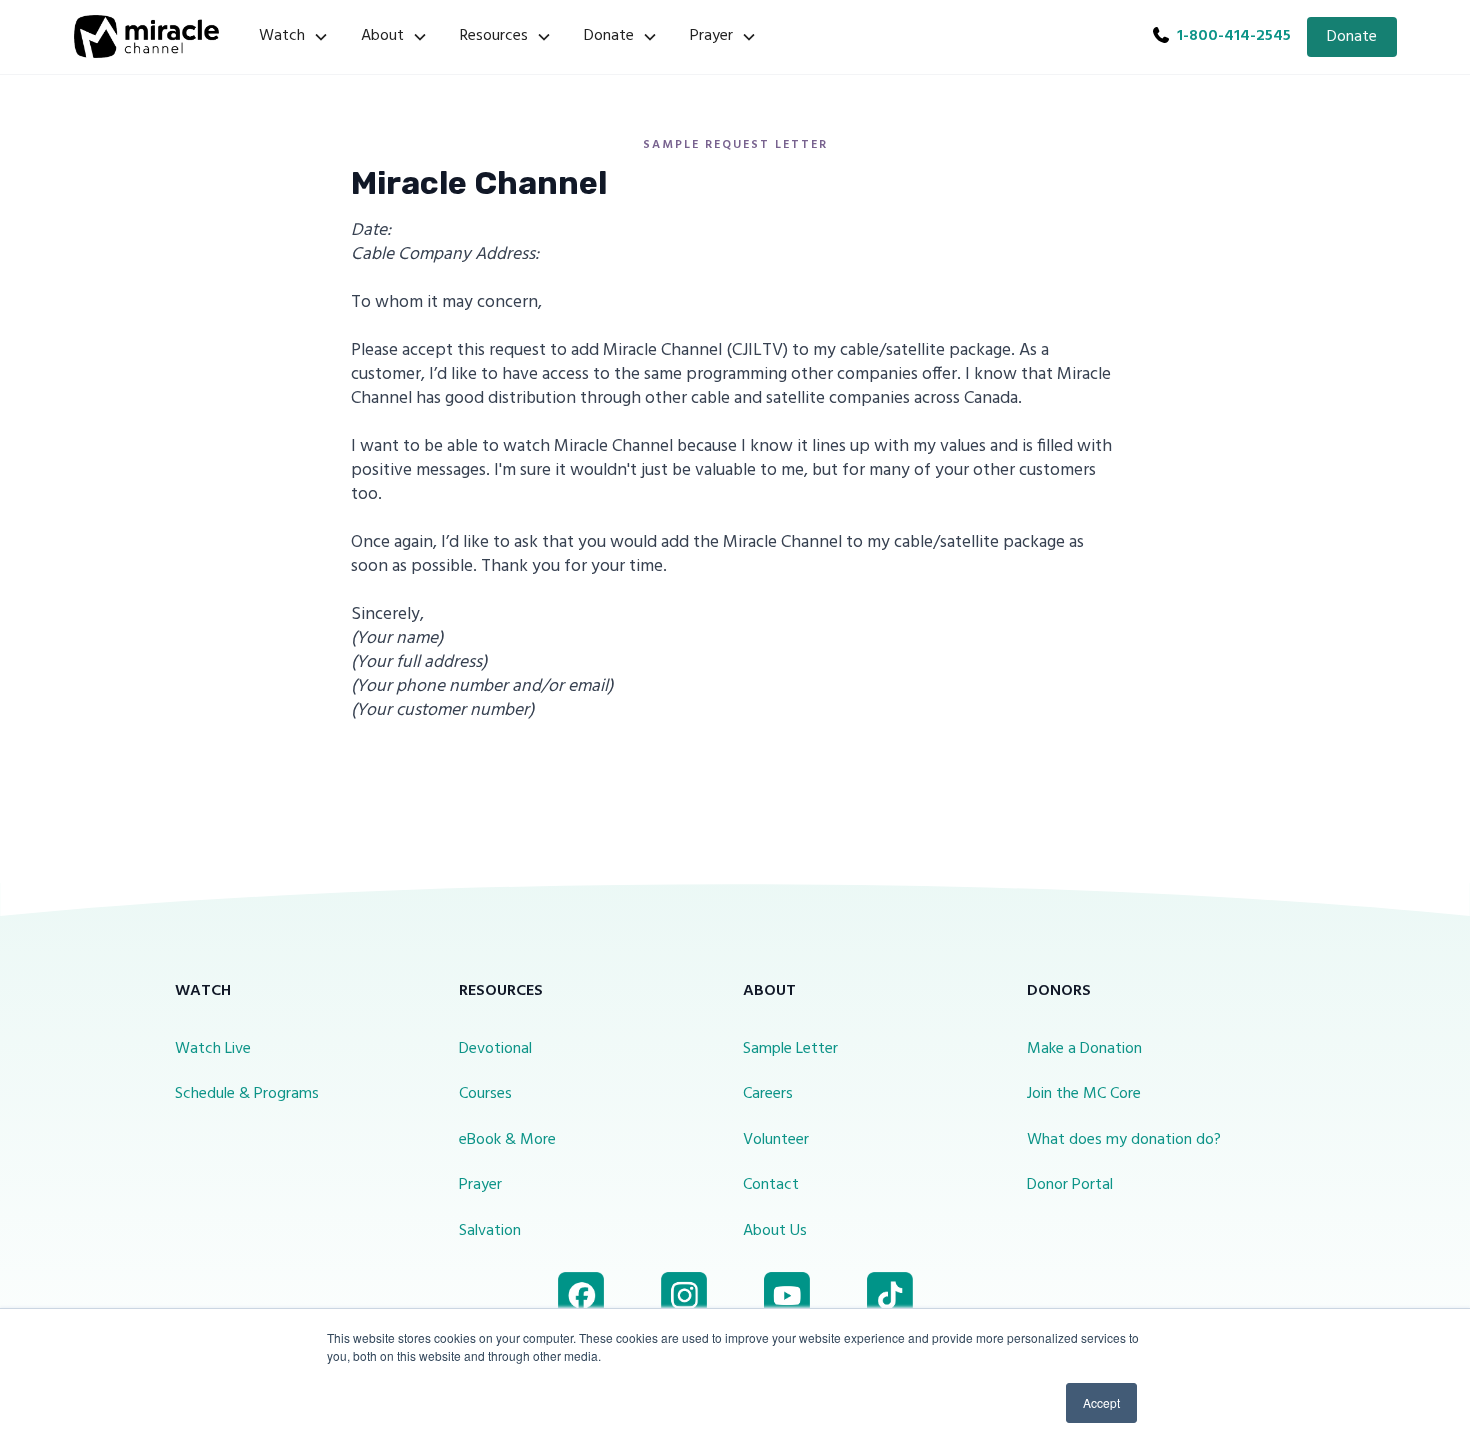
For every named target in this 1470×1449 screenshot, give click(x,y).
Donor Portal (1070, 1185)
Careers (768, 1094)
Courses (485, 1094)
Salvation (490, 1231)
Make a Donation (1084, 1049)
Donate (1352, 37)
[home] (146, 36)
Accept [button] (1101, 1402)
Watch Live (213, 1049)
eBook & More (507, 1140)
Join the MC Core (1084, 1094)
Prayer (480, 1185)
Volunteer (776, 1140)
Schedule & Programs (247, 1094)
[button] (294, 37)
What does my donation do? (1124, 1140)
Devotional (495, 1049)
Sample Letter (790, 1049)
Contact (771, 1185)
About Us (775, 1231)
